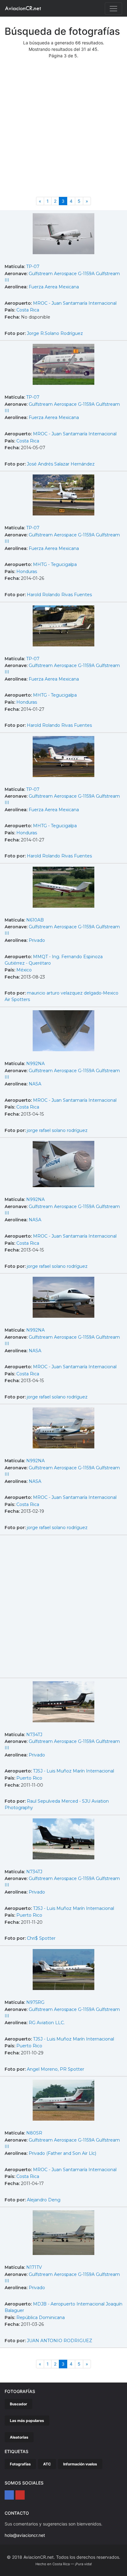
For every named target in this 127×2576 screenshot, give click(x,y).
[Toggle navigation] (113, 9)
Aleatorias (19, 2437)
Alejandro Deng (44, 2200)
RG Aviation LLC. (47, 2023)
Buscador (18, 2404)
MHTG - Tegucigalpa (55, 564)
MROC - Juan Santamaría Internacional (75, 303)
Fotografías (20, 2464)
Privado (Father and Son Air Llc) (62, 2153)
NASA (35, 1084)
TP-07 (33, 267)
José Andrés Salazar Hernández (61, 464)
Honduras (27, 572)
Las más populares (27, 2421)
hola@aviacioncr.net (25, 2535)
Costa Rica (28, 310)
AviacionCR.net (23, 8)
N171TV (34, 2267)
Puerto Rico (29, 1778)
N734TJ (34, 1735)
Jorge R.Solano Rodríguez (55, 333)
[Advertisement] (63, 130)
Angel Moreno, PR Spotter (55, 2069)
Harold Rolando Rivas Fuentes (59, 595)
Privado (37, 940)
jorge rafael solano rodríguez (57, 1130)
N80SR (34, 2133)
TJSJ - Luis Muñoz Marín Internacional (74, 1771)
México (24, 970)
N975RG (35, 2002)
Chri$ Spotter (41, 1938)
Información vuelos (80, 2464)
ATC (47, 2464)
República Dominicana (41, 2318)
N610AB (35, 920)
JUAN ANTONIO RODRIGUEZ (59, 2341)
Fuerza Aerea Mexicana (54, 287)
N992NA (35, 1064)
